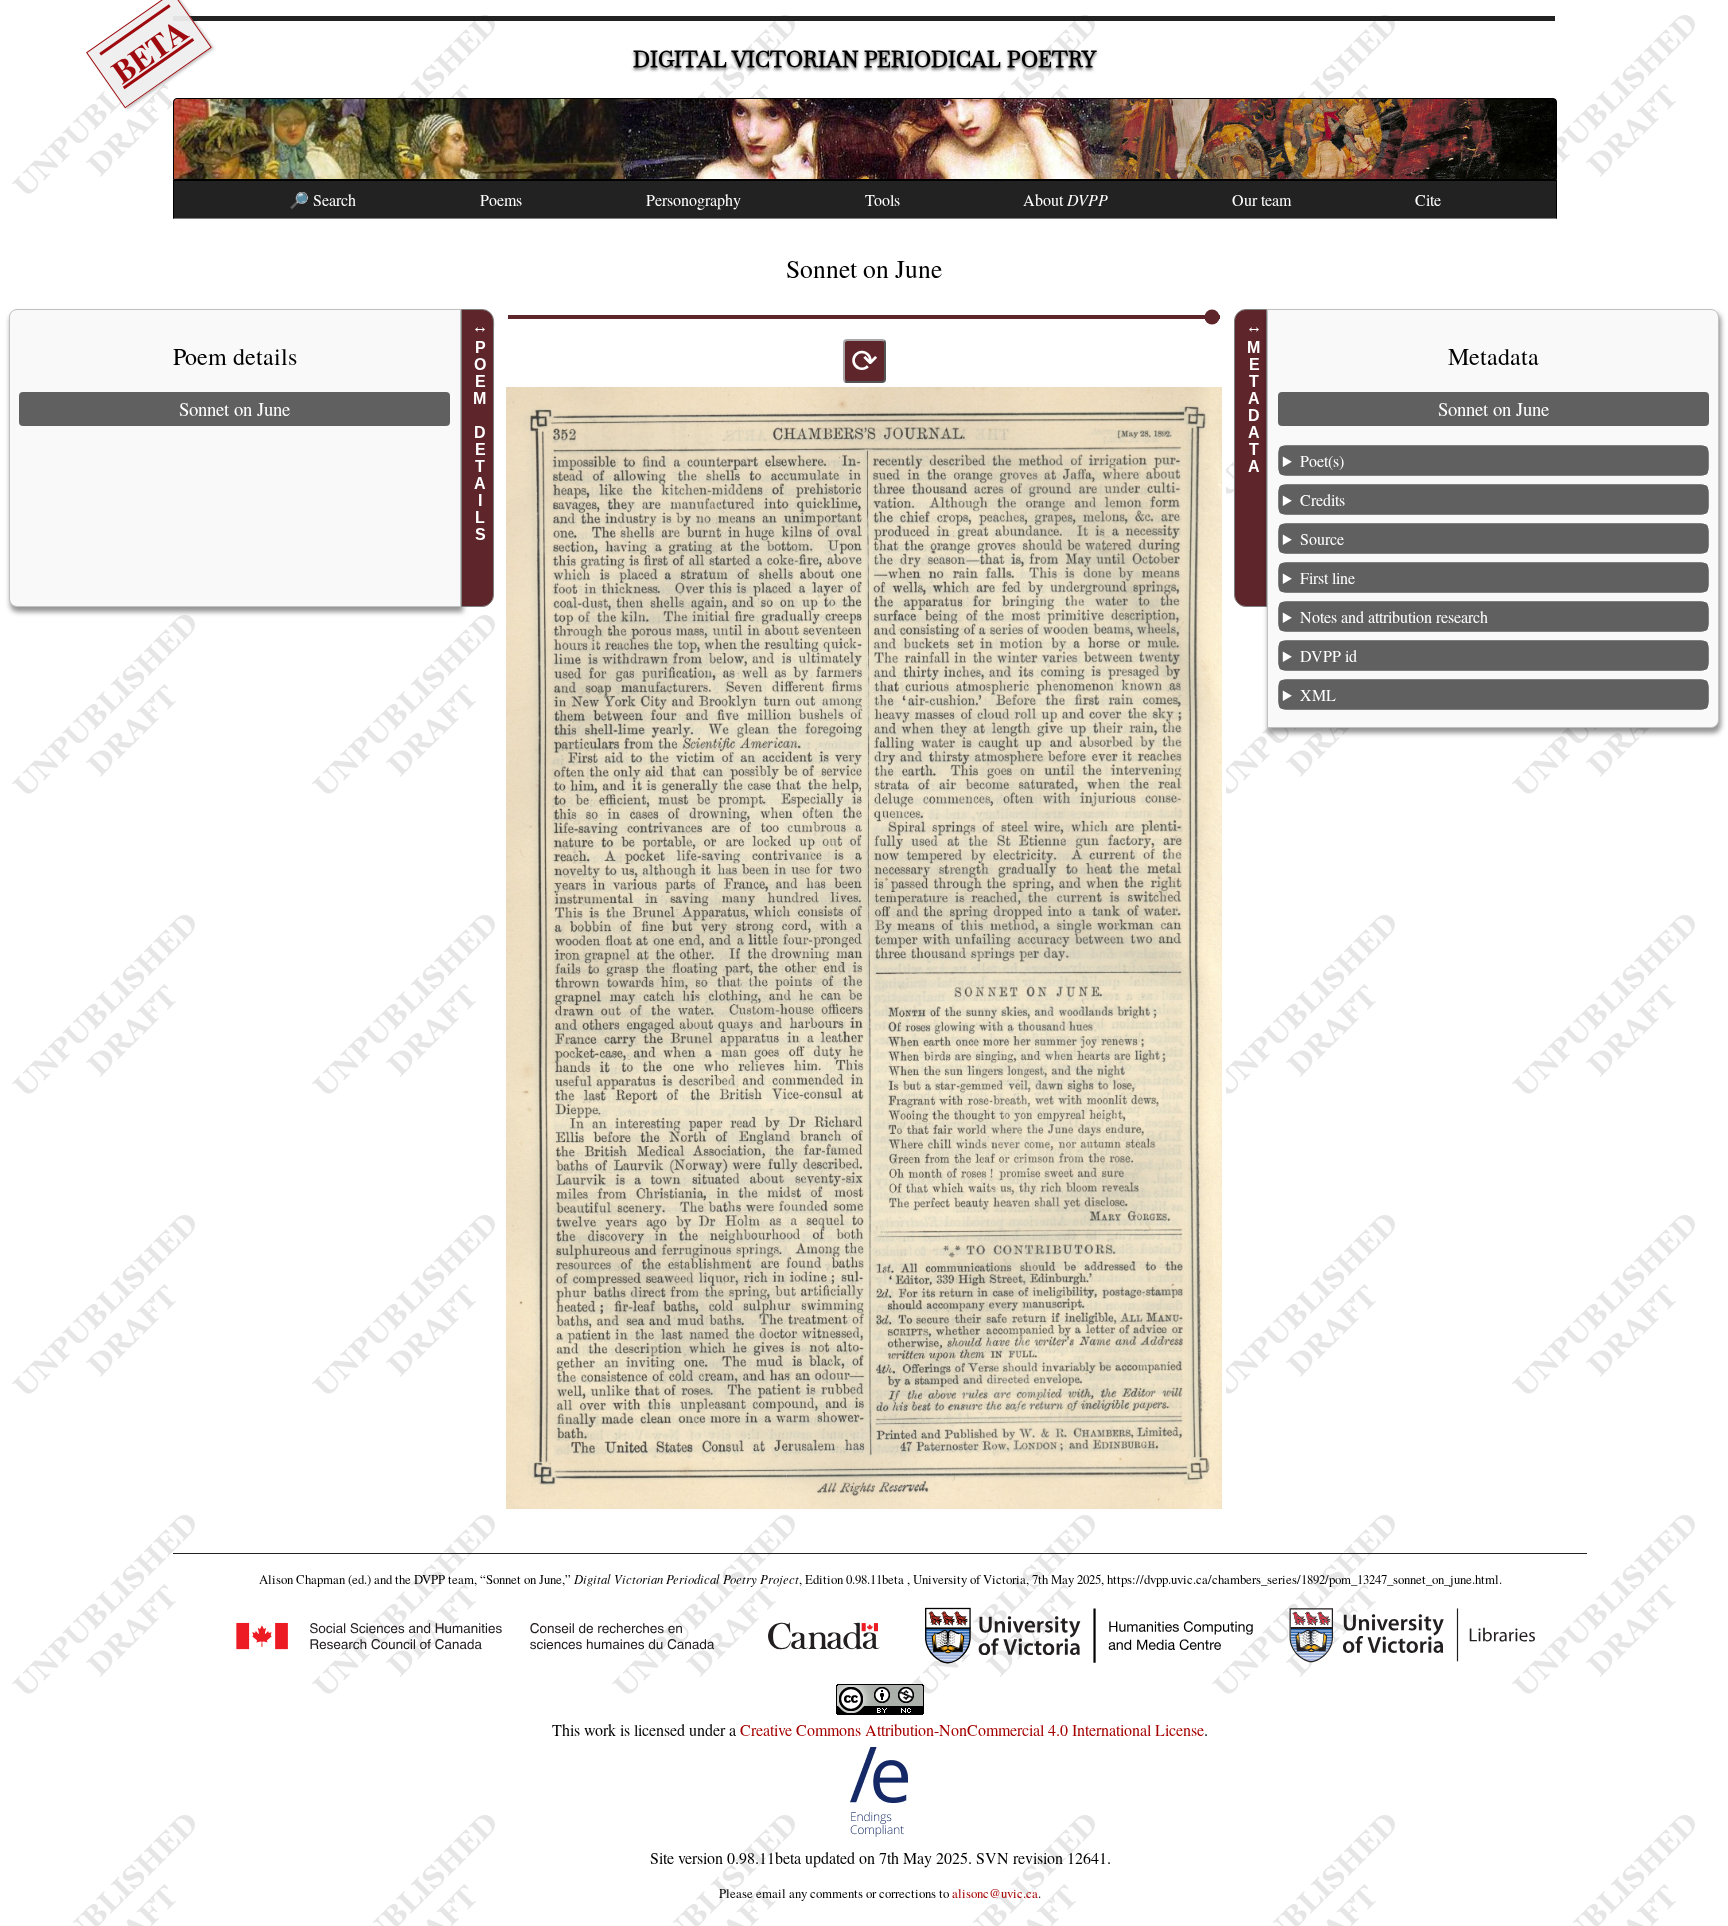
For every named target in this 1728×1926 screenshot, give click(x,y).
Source (1322, 538)
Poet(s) (1322, 460)
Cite (1428, 199)
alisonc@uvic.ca (995, 1893)
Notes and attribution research (1394, 616)
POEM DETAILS (480, 441)
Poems (501, 199)
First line (1327, 577)
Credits (1322, 499)
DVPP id (1328, 655)
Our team (1261, 199)
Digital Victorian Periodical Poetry (864, 59)
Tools (882, 199)
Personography (693, 199)
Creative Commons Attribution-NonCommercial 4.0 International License (972, 1729)
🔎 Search (322, 199)
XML (1318, 694)
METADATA (1253, 407)
